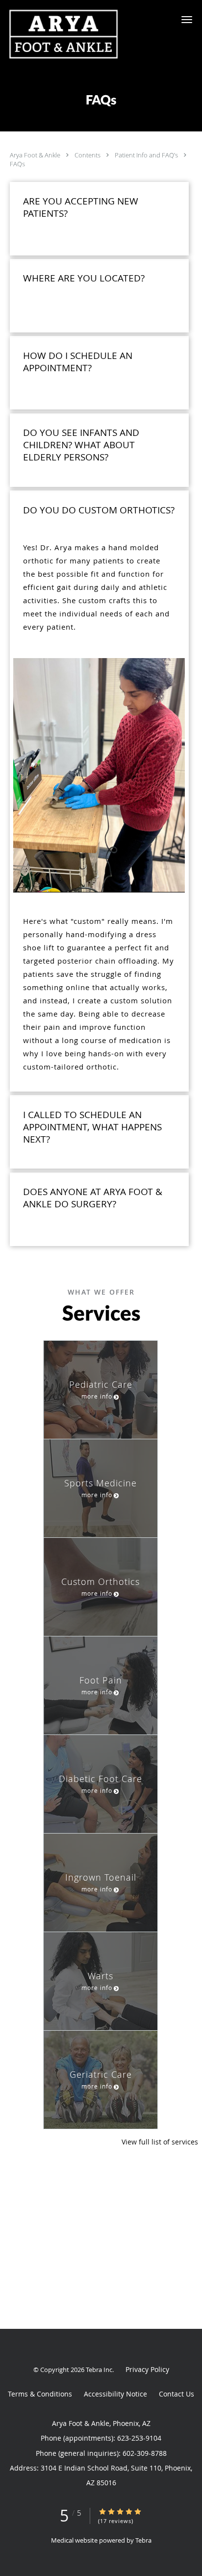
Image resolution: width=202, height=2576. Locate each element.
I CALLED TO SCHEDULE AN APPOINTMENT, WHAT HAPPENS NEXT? (92, 1127)
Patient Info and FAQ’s (147, 155)
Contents (88, 155)
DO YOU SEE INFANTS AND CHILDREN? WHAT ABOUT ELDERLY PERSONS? (81, 445)
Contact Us (177, 2394)
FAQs (17, 164)
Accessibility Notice (115, 2394)
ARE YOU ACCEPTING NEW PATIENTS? (81, 207)
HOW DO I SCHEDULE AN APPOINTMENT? (78, 362)
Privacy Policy (147, 2369)
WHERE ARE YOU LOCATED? (84, 278)
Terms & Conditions (40, 2394)
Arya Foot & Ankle (36, 155)
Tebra (143, 2540)
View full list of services (160, 2142)
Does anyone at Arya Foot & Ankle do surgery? (93, 1198)
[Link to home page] (84, 34)
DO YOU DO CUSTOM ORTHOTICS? (99, 510)
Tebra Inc (99, 2370)
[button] (187, 20)
